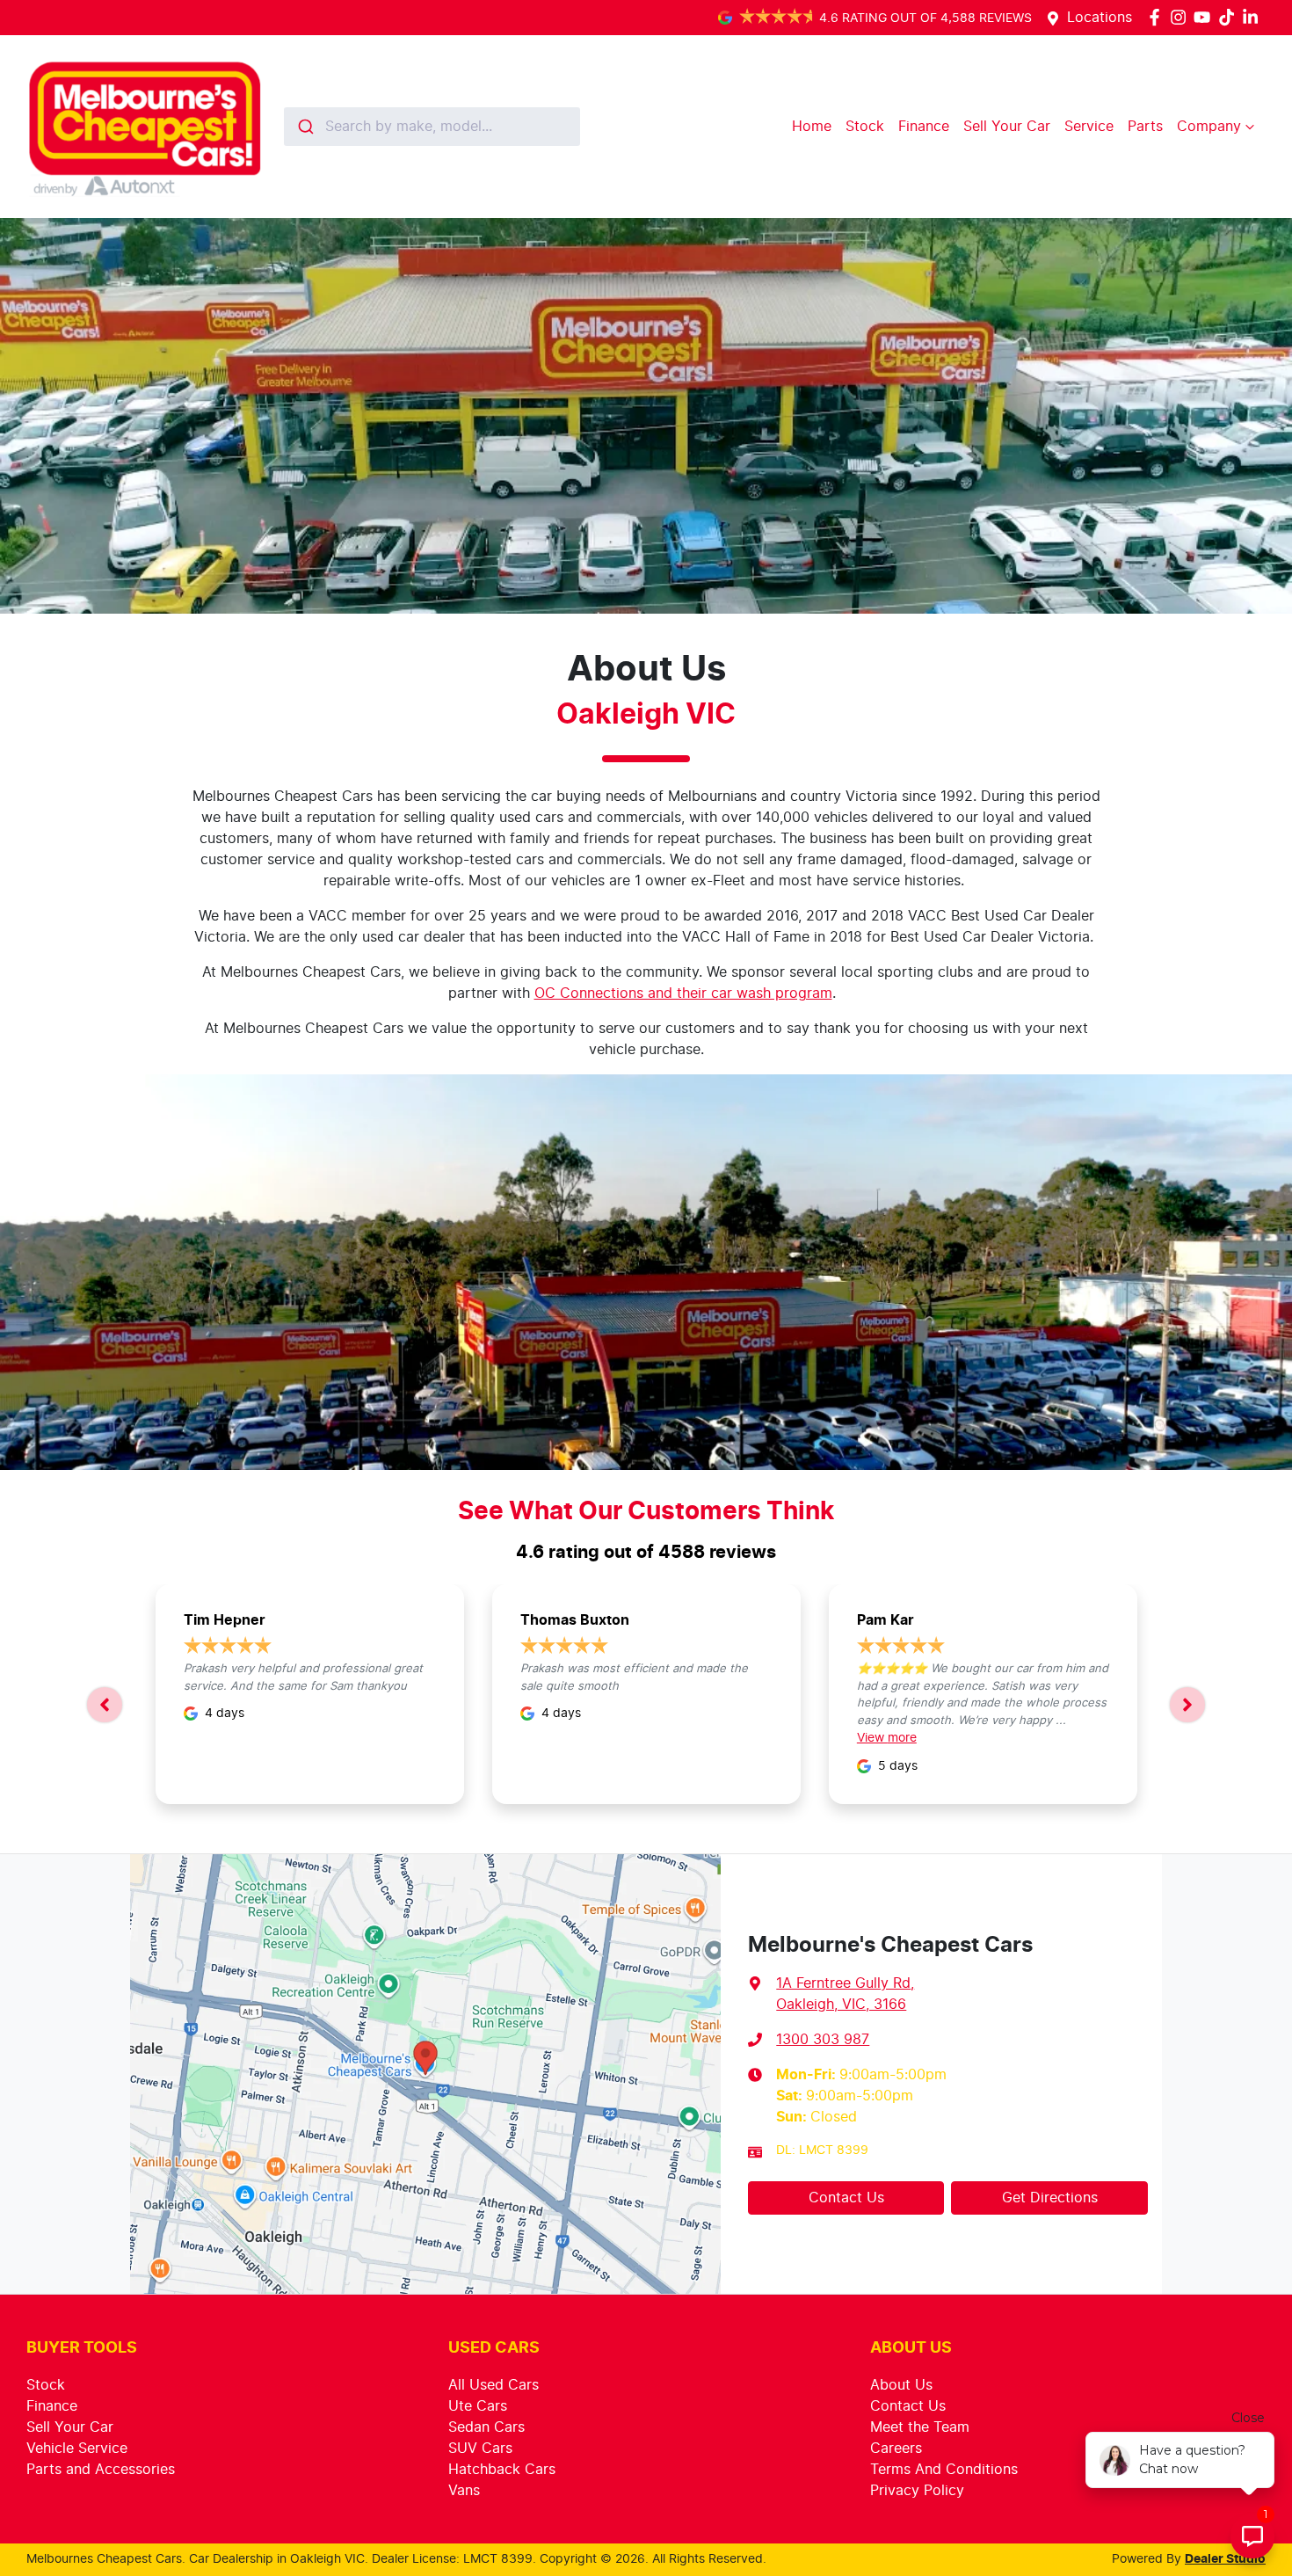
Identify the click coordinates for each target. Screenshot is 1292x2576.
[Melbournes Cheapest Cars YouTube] (1205, 17)
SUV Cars (480, 2449)
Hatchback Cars (502, 2470)
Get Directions (1050, 2198)
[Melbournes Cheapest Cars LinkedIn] (1254, 17)
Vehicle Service (77, 2449)
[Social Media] (1230, 17)
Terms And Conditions (944, 2470)
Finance (924, 127)
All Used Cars (494, 2385)
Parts (1145, 127)
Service (1089, 127)
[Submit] (305, 127)
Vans (464, 2491)
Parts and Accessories (101, 2470)
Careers (896, 2449)
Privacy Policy (917, 2491)
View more (887, 1738)
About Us (901, 2385)
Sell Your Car (1007, 127)
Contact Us (846, 2198)
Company (1209, 127)
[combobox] (432, 127)
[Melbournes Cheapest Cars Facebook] (1158, 17)
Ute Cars (478, 2406)
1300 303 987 (823, 2040)
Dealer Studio (1225, 2559)
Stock (865, 127)
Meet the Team (920, 2427)
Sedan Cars (486, 2427)
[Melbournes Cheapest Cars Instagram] (1182, 17)
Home (812, 127)
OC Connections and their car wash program (683, 993)
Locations (1100, 18)
